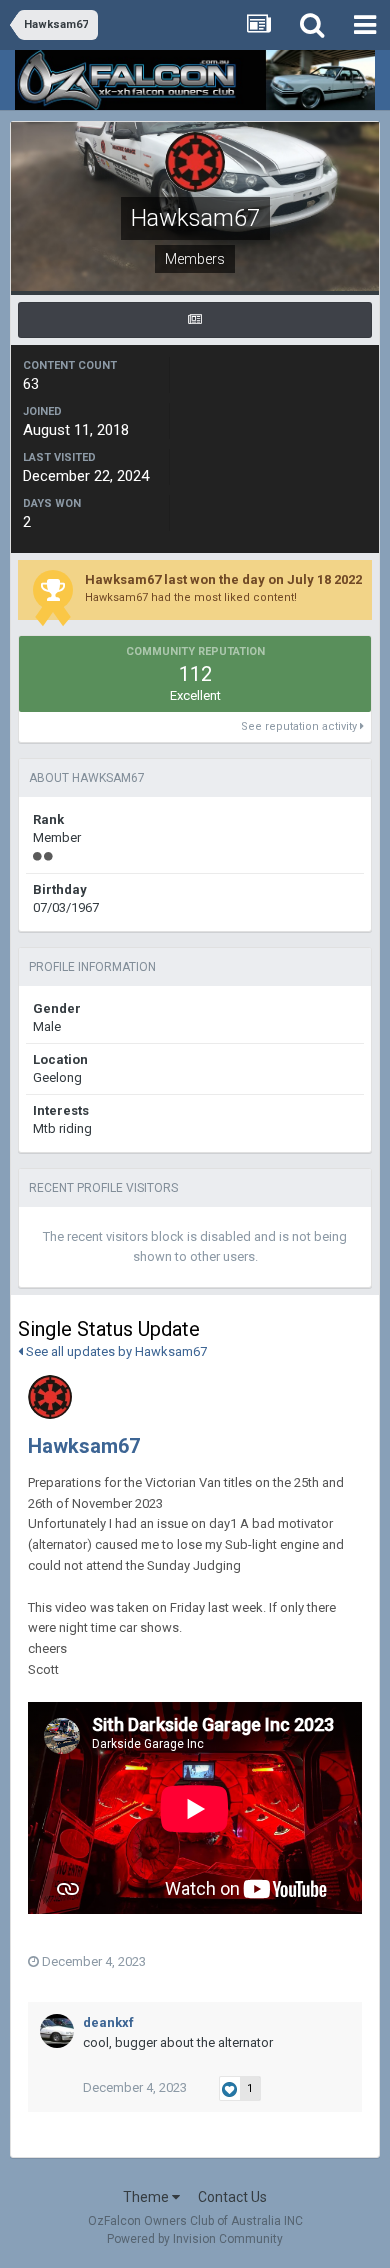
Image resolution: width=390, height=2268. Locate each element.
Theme (147, 2197)
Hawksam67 (84, 1446)
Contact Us (232, 2197)
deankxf (108, 2022)
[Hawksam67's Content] (195, 320)
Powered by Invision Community (195, 2239)
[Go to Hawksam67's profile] (50, 1397)
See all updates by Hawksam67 (115, 1351)
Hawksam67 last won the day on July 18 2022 (223, 579)
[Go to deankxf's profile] (57, 2031)
